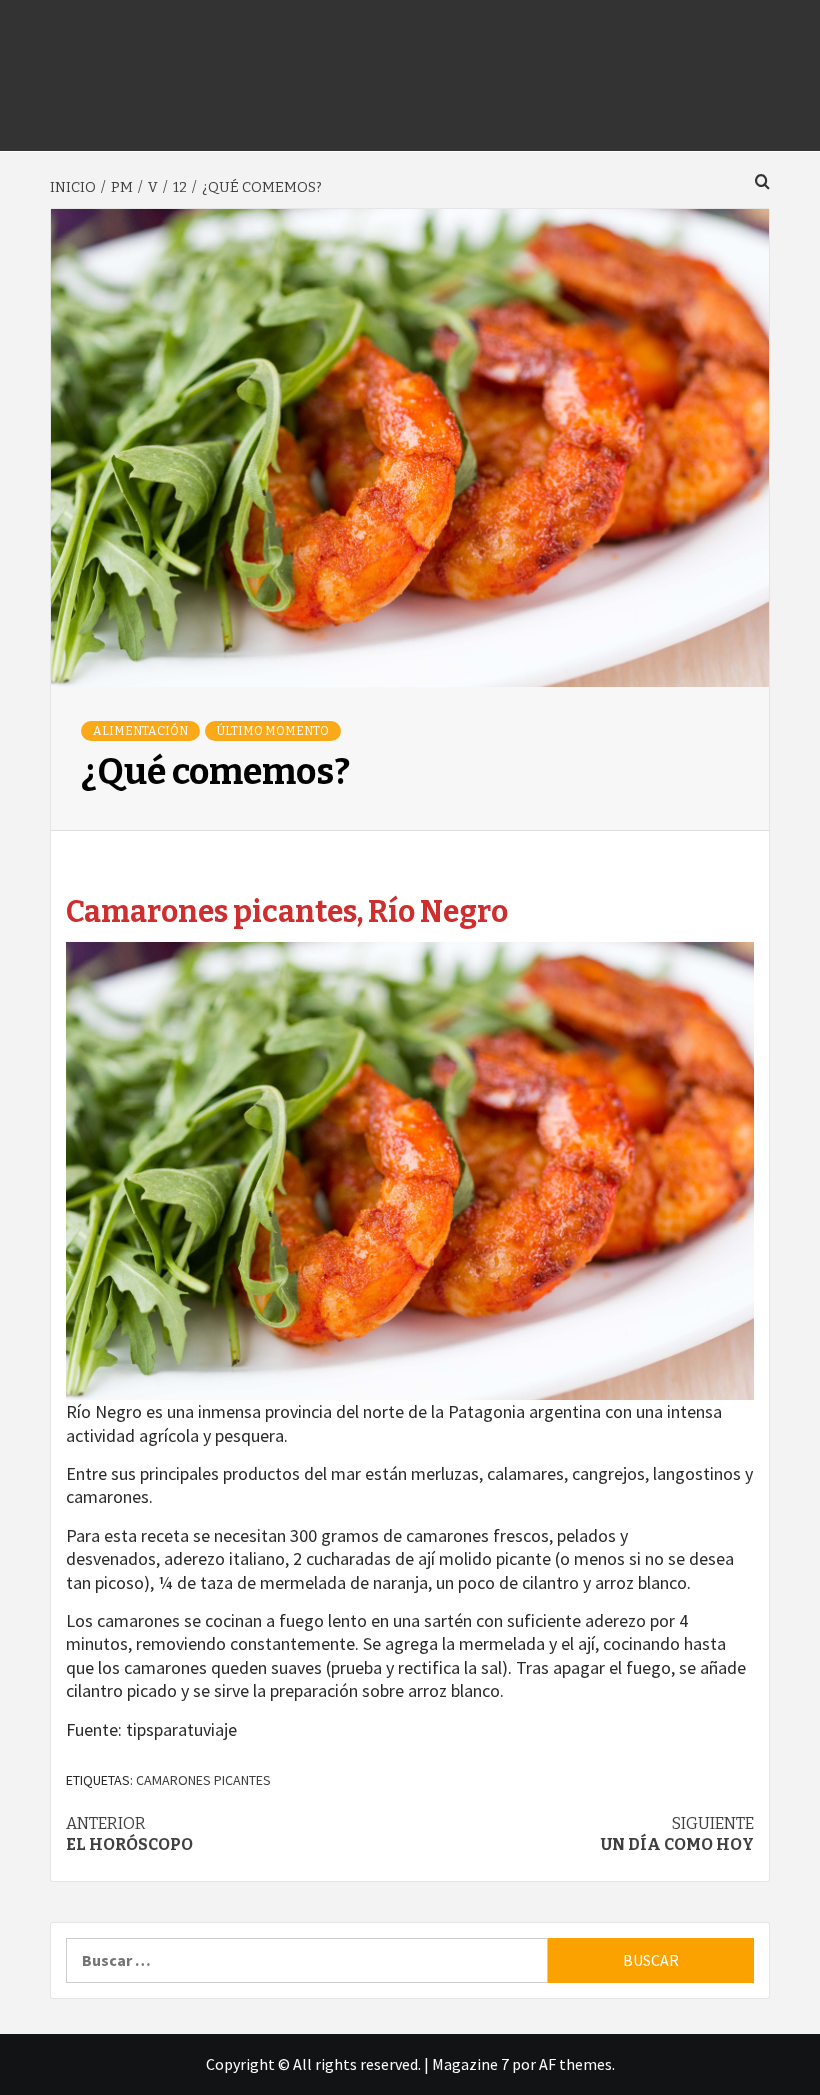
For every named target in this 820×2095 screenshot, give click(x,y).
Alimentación (140, 731)
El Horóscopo (129, 1834)
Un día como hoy (677, 1834)
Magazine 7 (470, 2064)
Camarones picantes (203, 1780)
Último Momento (273, 731)
